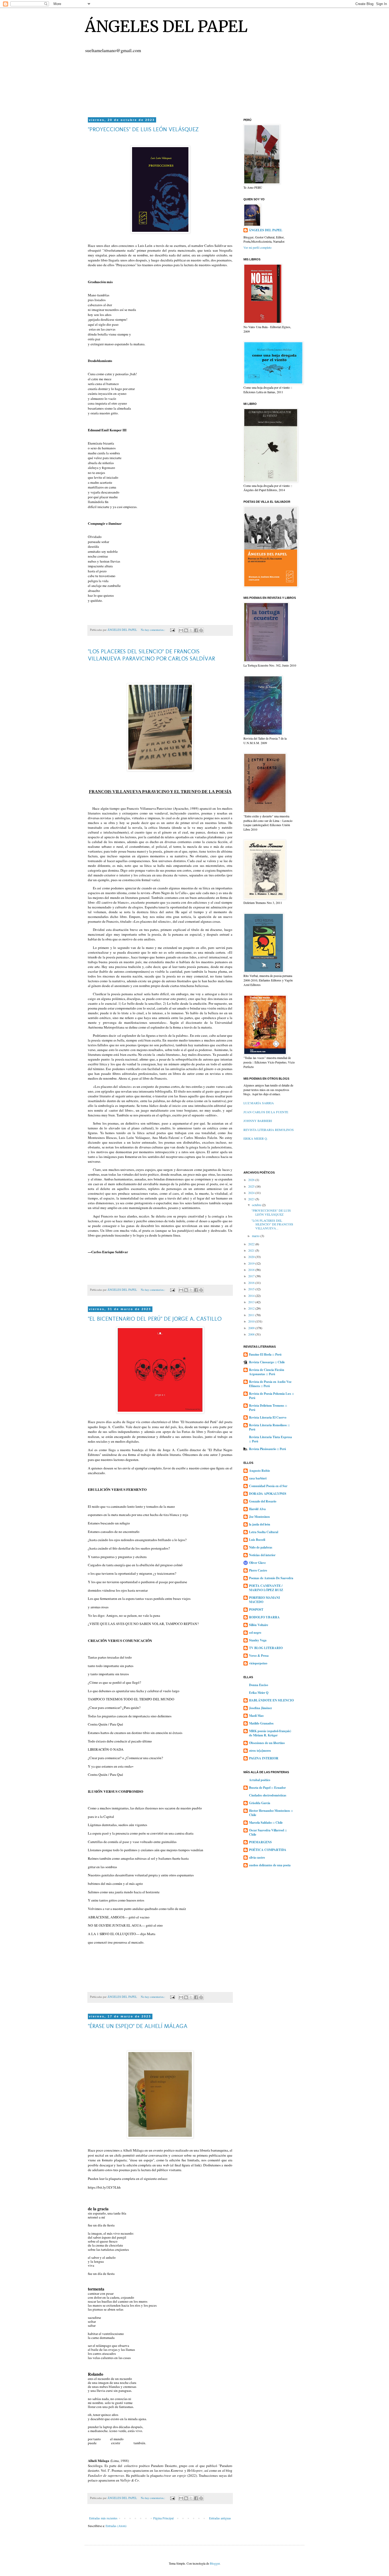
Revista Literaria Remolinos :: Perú (269, 1427)
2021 (252, 1250)
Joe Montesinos (259, 1517)
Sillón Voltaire (259, 1625)
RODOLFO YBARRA (264, 1617)
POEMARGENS (260, 1842)
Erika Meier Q (259, 1693)
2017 (252, 1276)
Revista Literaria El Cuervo (268, 1417)
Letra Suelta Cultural (264, 1532)
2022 (252, 1244)
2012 (252, 1308)
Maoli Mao (256, 1716)
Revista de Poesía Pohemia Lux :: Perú (272, 1396)
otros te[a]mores (260, 1751)
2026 (252, 1180)
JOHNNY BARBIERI (258, 1121)
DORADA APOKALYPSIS (268, 1494)
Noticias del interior (262, 1555)
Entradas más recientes (103, 2518)
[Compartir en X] (191, 630)
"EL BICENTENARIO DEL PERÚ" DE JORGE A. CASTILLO (155, 1319)
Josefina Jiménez (260, 1708)
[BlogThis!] (186, 630)
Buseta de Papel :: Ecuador (267, 1788)
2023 (252, 1199)
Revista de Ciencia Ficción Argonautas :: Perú (267, 1372)
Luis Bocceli (257, 1540)
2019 (252, 1263)
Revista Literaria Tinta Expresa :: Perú (270, 1439)
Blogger (215, 2563)
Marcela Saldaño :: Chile (266, 1823)
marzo (256, 1236)
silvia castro (257, 1857)
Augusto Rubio (259, 1471)
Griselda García (260, 1803)
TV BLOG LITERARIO (266, 1648)
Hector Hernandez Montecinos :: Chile (271, 1813)
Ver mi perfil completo (257, 247)
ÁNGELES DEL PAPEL (166, 26)
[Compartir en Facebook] (196, 630)
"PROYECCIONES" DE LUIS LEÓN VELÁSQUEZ (143, 129)
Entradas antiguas (220, 2518)
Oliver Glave (257, 1563)
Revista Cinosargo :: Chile (267, 1362)
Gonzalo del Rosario (263, 1501)
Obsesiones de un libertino (267, 1743)
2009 (252, 1328)
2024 (252, 1193)
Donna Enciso (259, 1685)
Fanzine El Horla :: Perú (265, 1354)
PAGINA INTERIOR (264, 1758)
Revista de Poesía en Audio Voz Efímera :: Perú (270, 1384)
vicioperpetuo (258, 1663)
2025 (252, 1186)
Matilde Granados (261, 1723)
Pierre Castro (258, 1570)
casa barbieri (258, 1478)
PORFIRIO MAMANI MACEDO (264, 1600)
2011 (252, 1315)
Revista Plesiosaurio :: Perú (268, 1449)
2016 (252, 1283)
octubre (257, 1205)
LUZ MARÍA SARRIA (259, 1103)
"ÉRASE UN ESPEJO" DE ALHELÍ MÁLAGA (138, 2026)
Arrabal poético (260, 1780)
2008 (252, 1334)
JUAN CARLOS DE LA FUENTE (266, 1112)
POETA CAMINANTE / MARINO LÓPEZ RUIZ (266, 1588)
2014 (252, 1296)
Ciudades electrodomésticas (268, 1795)
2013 (252, 1302)
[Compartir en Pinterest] (201, 630)
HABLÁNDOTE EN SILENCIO (271, 1700)
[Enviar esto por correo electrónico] (181, 630)
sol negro (255, 1633)
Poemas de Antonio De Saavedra (271, 1578)
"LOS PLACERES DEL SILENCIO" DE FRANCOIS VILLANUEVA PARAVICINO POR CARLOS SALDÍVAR (151, 655)
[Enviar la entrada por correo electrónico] (172, 630)
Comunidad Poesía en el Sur (268, 1486)
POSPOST (256, 1610)
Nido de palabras (261, 1547)
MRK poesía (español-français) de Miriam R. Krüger (270, 1733)
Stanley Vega (258, 1640)
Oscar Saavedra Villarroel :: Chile (268, 1832)
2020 (252, 1257)
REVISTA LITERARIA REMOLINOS (269, 1130)
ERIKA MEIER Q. (256, 1138)
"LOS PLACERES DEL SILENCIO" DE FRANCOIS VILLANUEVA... (272, 1224)
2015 (252, 1289)
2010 (252, 1321)
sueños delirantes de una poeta (270, 1865)
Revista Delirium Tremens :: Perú (268, 1408)
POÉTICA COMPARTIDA (268, 1850)
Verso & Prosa (259, 1656)
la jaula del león (260, 1524)
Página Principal (163, 2518)
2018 (252, 1270)
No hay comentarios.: (153, 630)
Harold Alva (257, 1509)
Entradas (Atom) (116, 2526)
